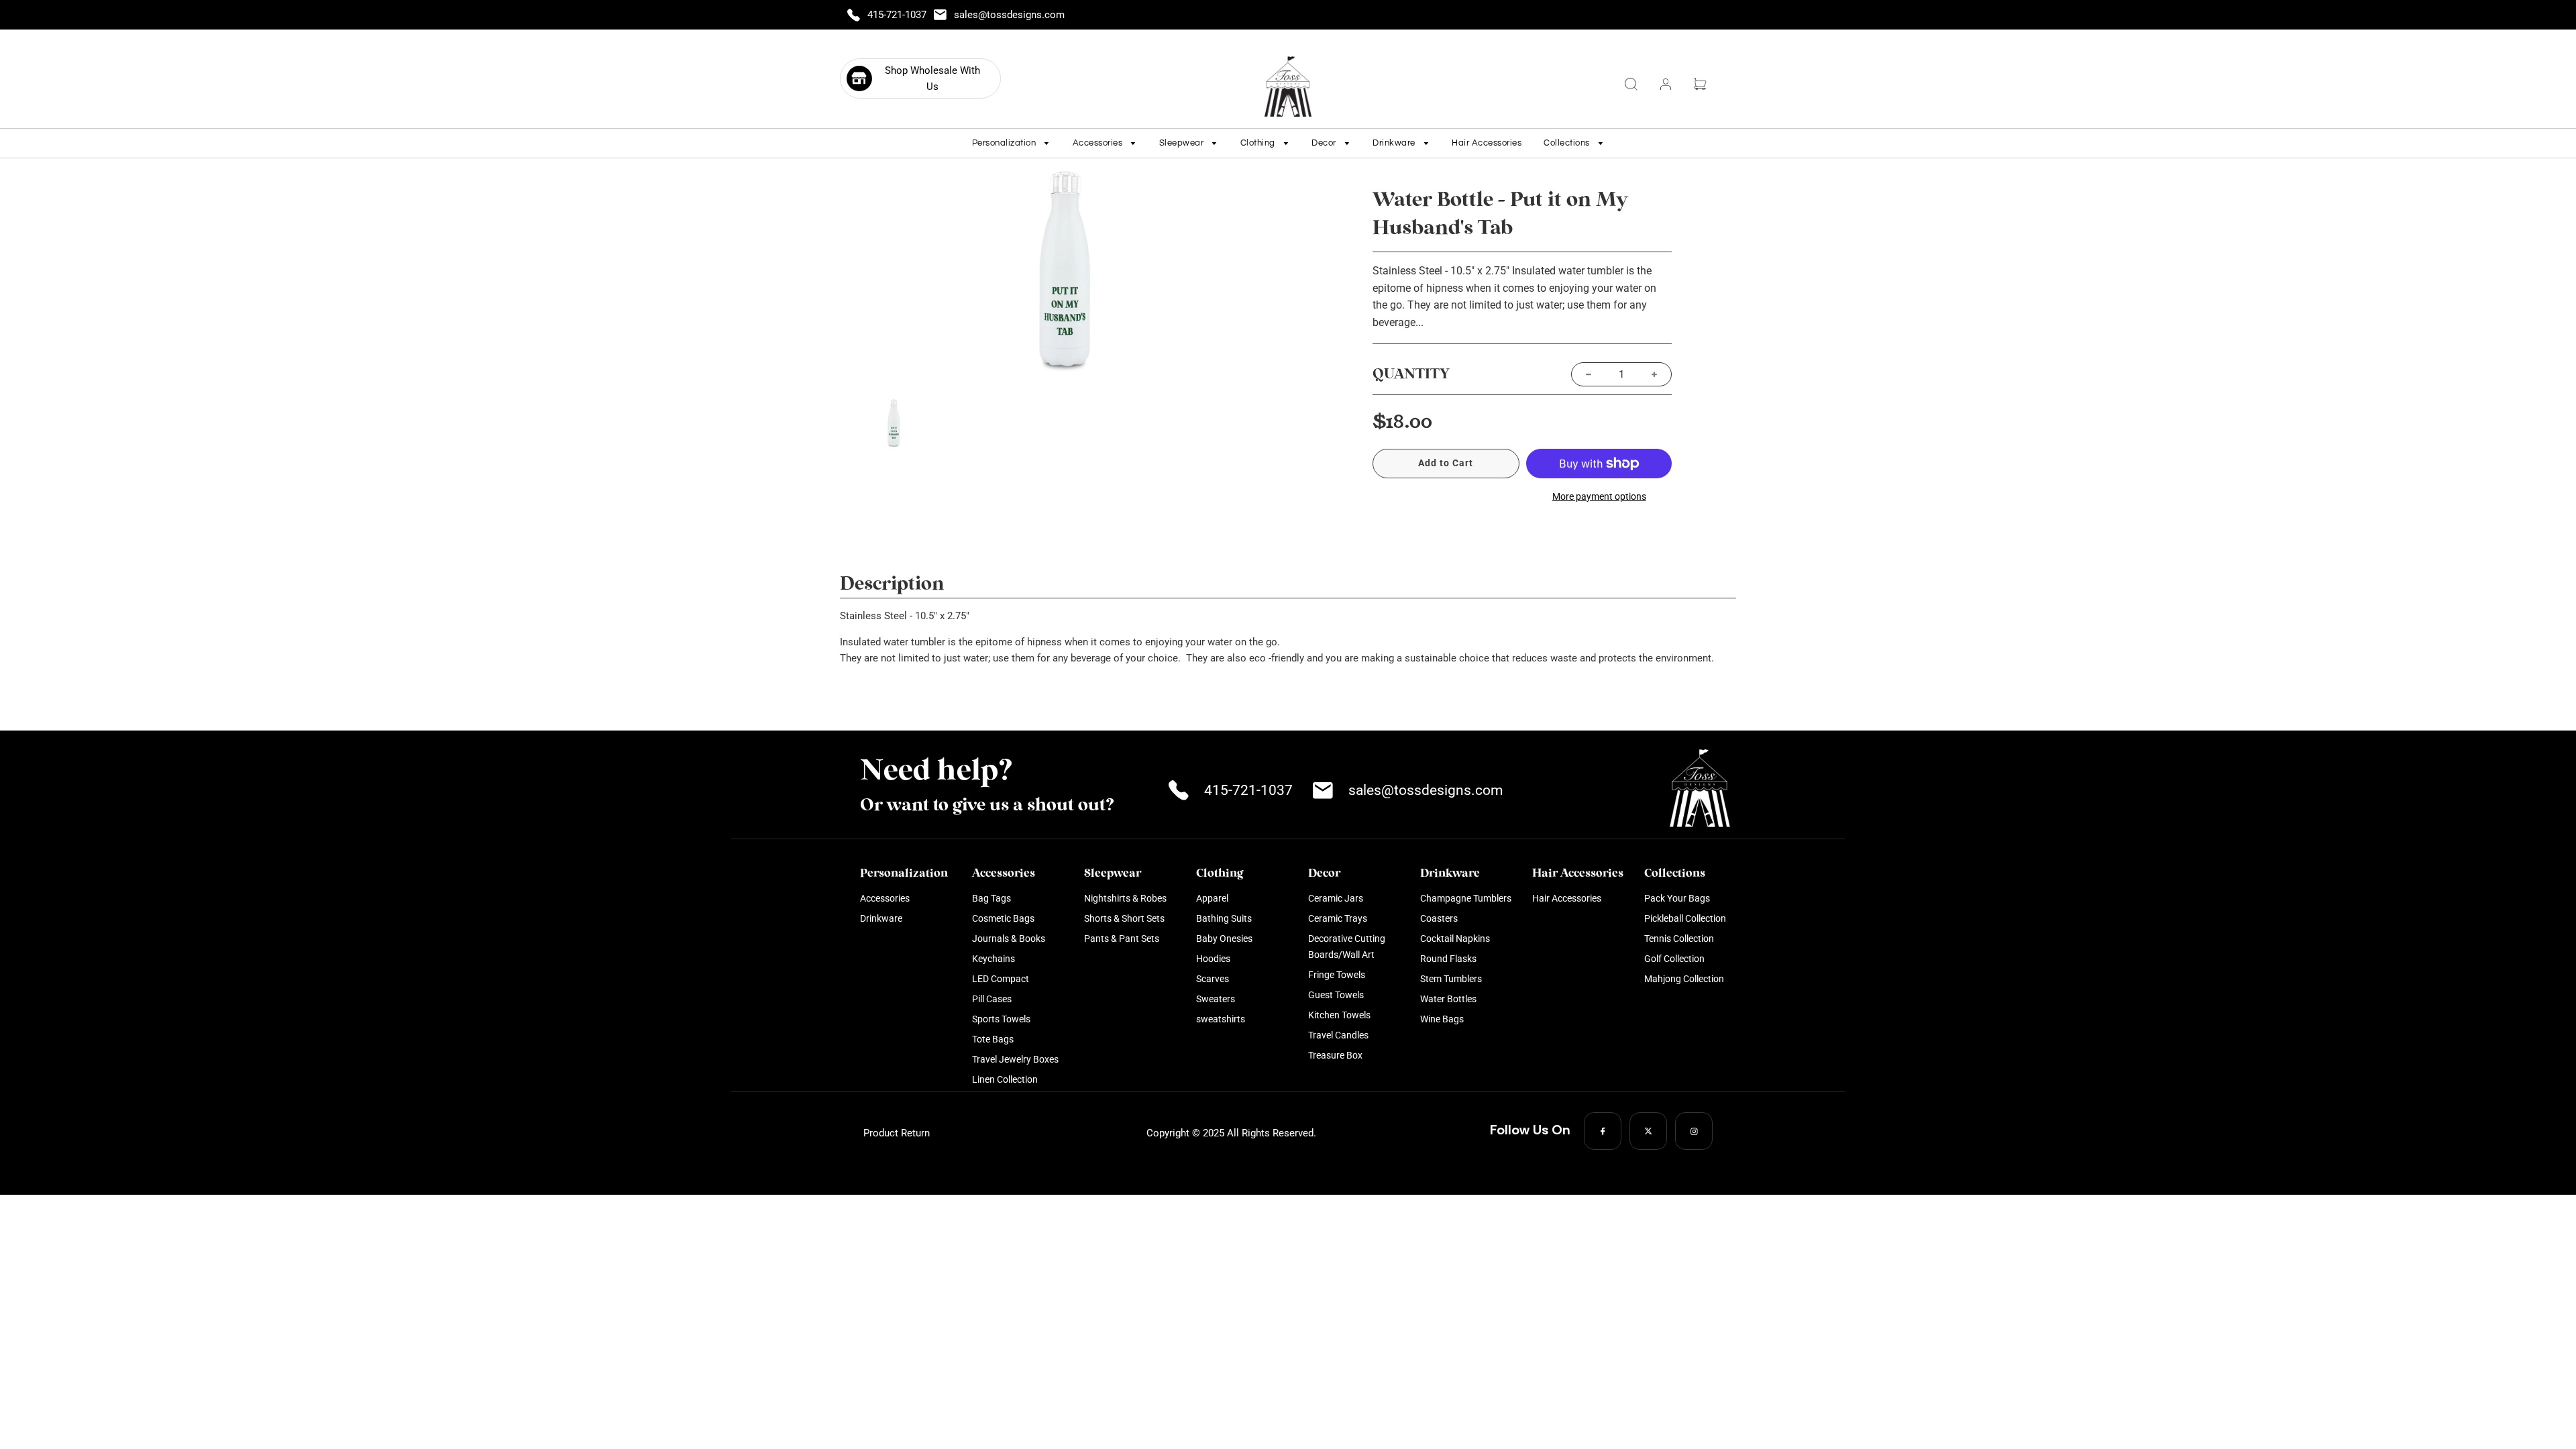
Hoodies (1213, 959)
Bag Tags (991, 898)
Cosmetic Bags (1003, 918)
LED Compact (1001, 979)
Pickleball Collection (1685, 918)
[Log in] (1666, 84)
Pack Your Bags (1677, 898)
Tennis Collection (1679, 938)
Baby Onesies (1224, 938)
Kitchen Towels (1339, 1015)
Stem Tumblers (1451, 979)
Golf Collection (1674, 959)
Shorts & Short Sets (1124, 918)
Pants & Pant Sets (1122, 938)
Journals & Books (1009, 938)
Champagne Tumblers (1466, 898)
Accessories (885, 898)
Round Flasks (1448, 959)
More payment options (1599, 496)
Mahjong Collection (1684, 979)
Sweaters (1216, 999)
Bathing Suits (1224, 918)
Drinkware (881, 918)
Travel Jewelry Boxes (1015, 1059)
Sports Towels (1001, 1019)
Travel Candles (1338, 1035)
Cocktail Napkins (1455, 938)
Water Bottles (1448, 999)
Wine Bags (1442, 1019)
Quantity (1411, 374)
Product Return (897, 1133)
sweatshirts (1221, 1019)
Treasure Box (1335, 1055)
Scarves (1213, 979)
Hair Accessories (1487, 143)
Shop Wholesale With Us (932, 78)
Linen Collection (1005, 1079)
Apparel (1212, 898)
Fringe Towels (1337, 975)
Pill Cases (992, 999)
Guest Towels (1336, 995)
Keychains (994, 959)
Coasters (1439, 918)
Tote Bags (993, 1039)
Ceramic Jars (1336, 898)
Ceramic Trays (1338, 918)
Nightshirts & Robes (1125, 898)
